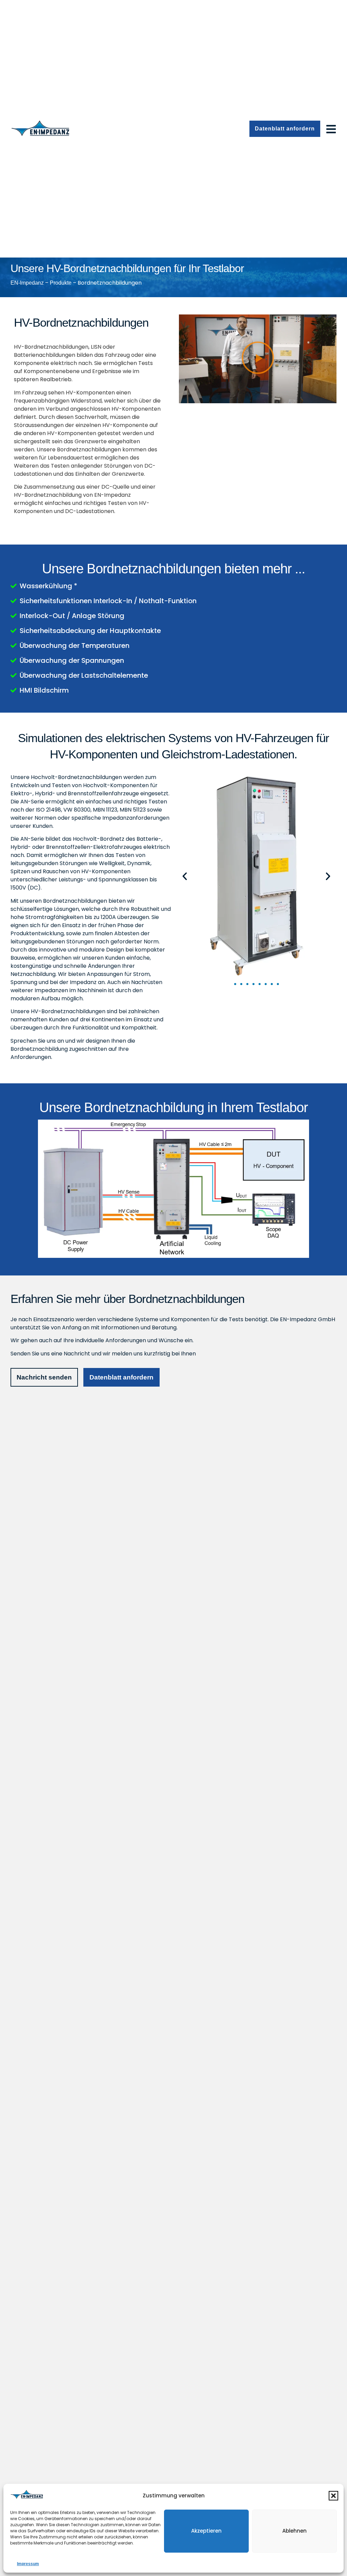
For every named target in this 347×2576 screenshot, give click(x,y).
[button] (333, 2496)
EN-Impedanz (27, 283)
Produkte (61, 283)
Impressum (28, 2564)
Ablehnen (294, 2531)
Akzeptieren (206, 2531)
